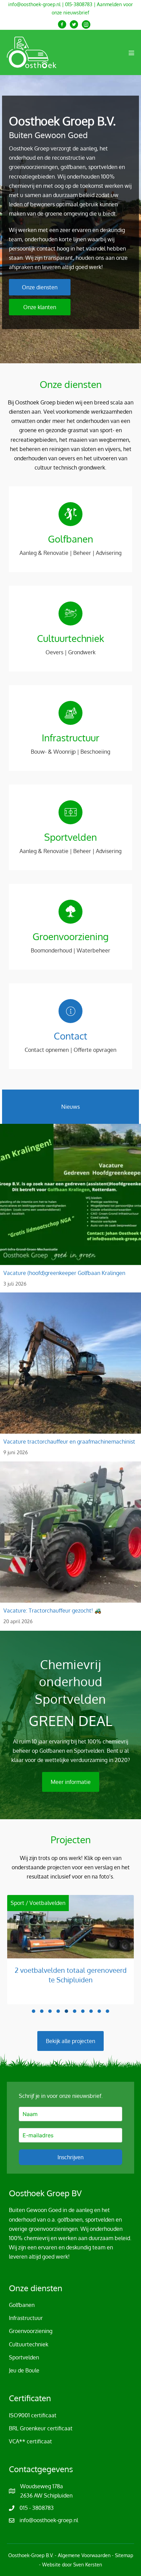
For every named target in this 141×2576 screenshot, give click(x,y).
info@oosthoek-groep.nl (34, 4)
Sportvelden (24, 2357)
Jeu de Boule (24, 2370)
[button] (62, 25)
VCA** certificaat (30, 2441)
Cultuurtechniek (29, 2344)
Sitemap (124, 2555)
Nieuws (70, 1107)
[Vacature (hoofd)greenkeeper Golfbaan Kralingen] (70, 1208)
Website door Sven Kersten (72, 2565)
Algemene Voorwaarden (84, 2555)
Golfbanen (93, 1903)
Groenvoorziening (31, 2331)
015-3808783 (79, 4)
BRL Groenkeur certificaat (41, 2428)
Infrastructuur (26, 2318)
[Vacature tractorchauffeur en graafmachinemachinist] (70, 1377)
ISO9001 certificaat (33, 2415)
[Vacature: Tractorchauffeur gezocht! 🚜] (70, 1546)
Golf (70, 1903)
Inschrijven (70, 2157)
